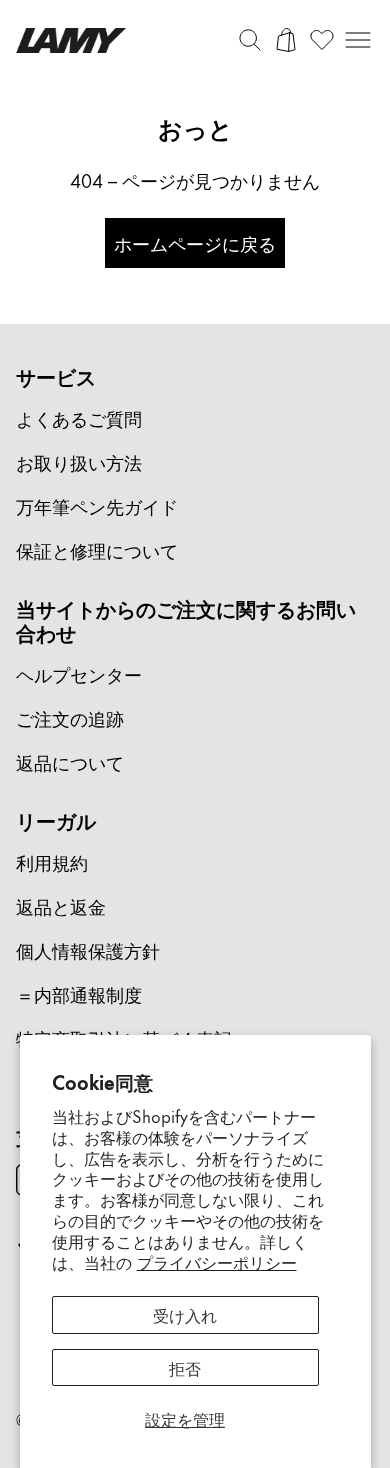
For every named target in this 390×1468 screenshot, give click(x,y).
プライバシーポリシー (217, 1261)
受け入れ (185, 1314)
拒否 (185, 1367)
